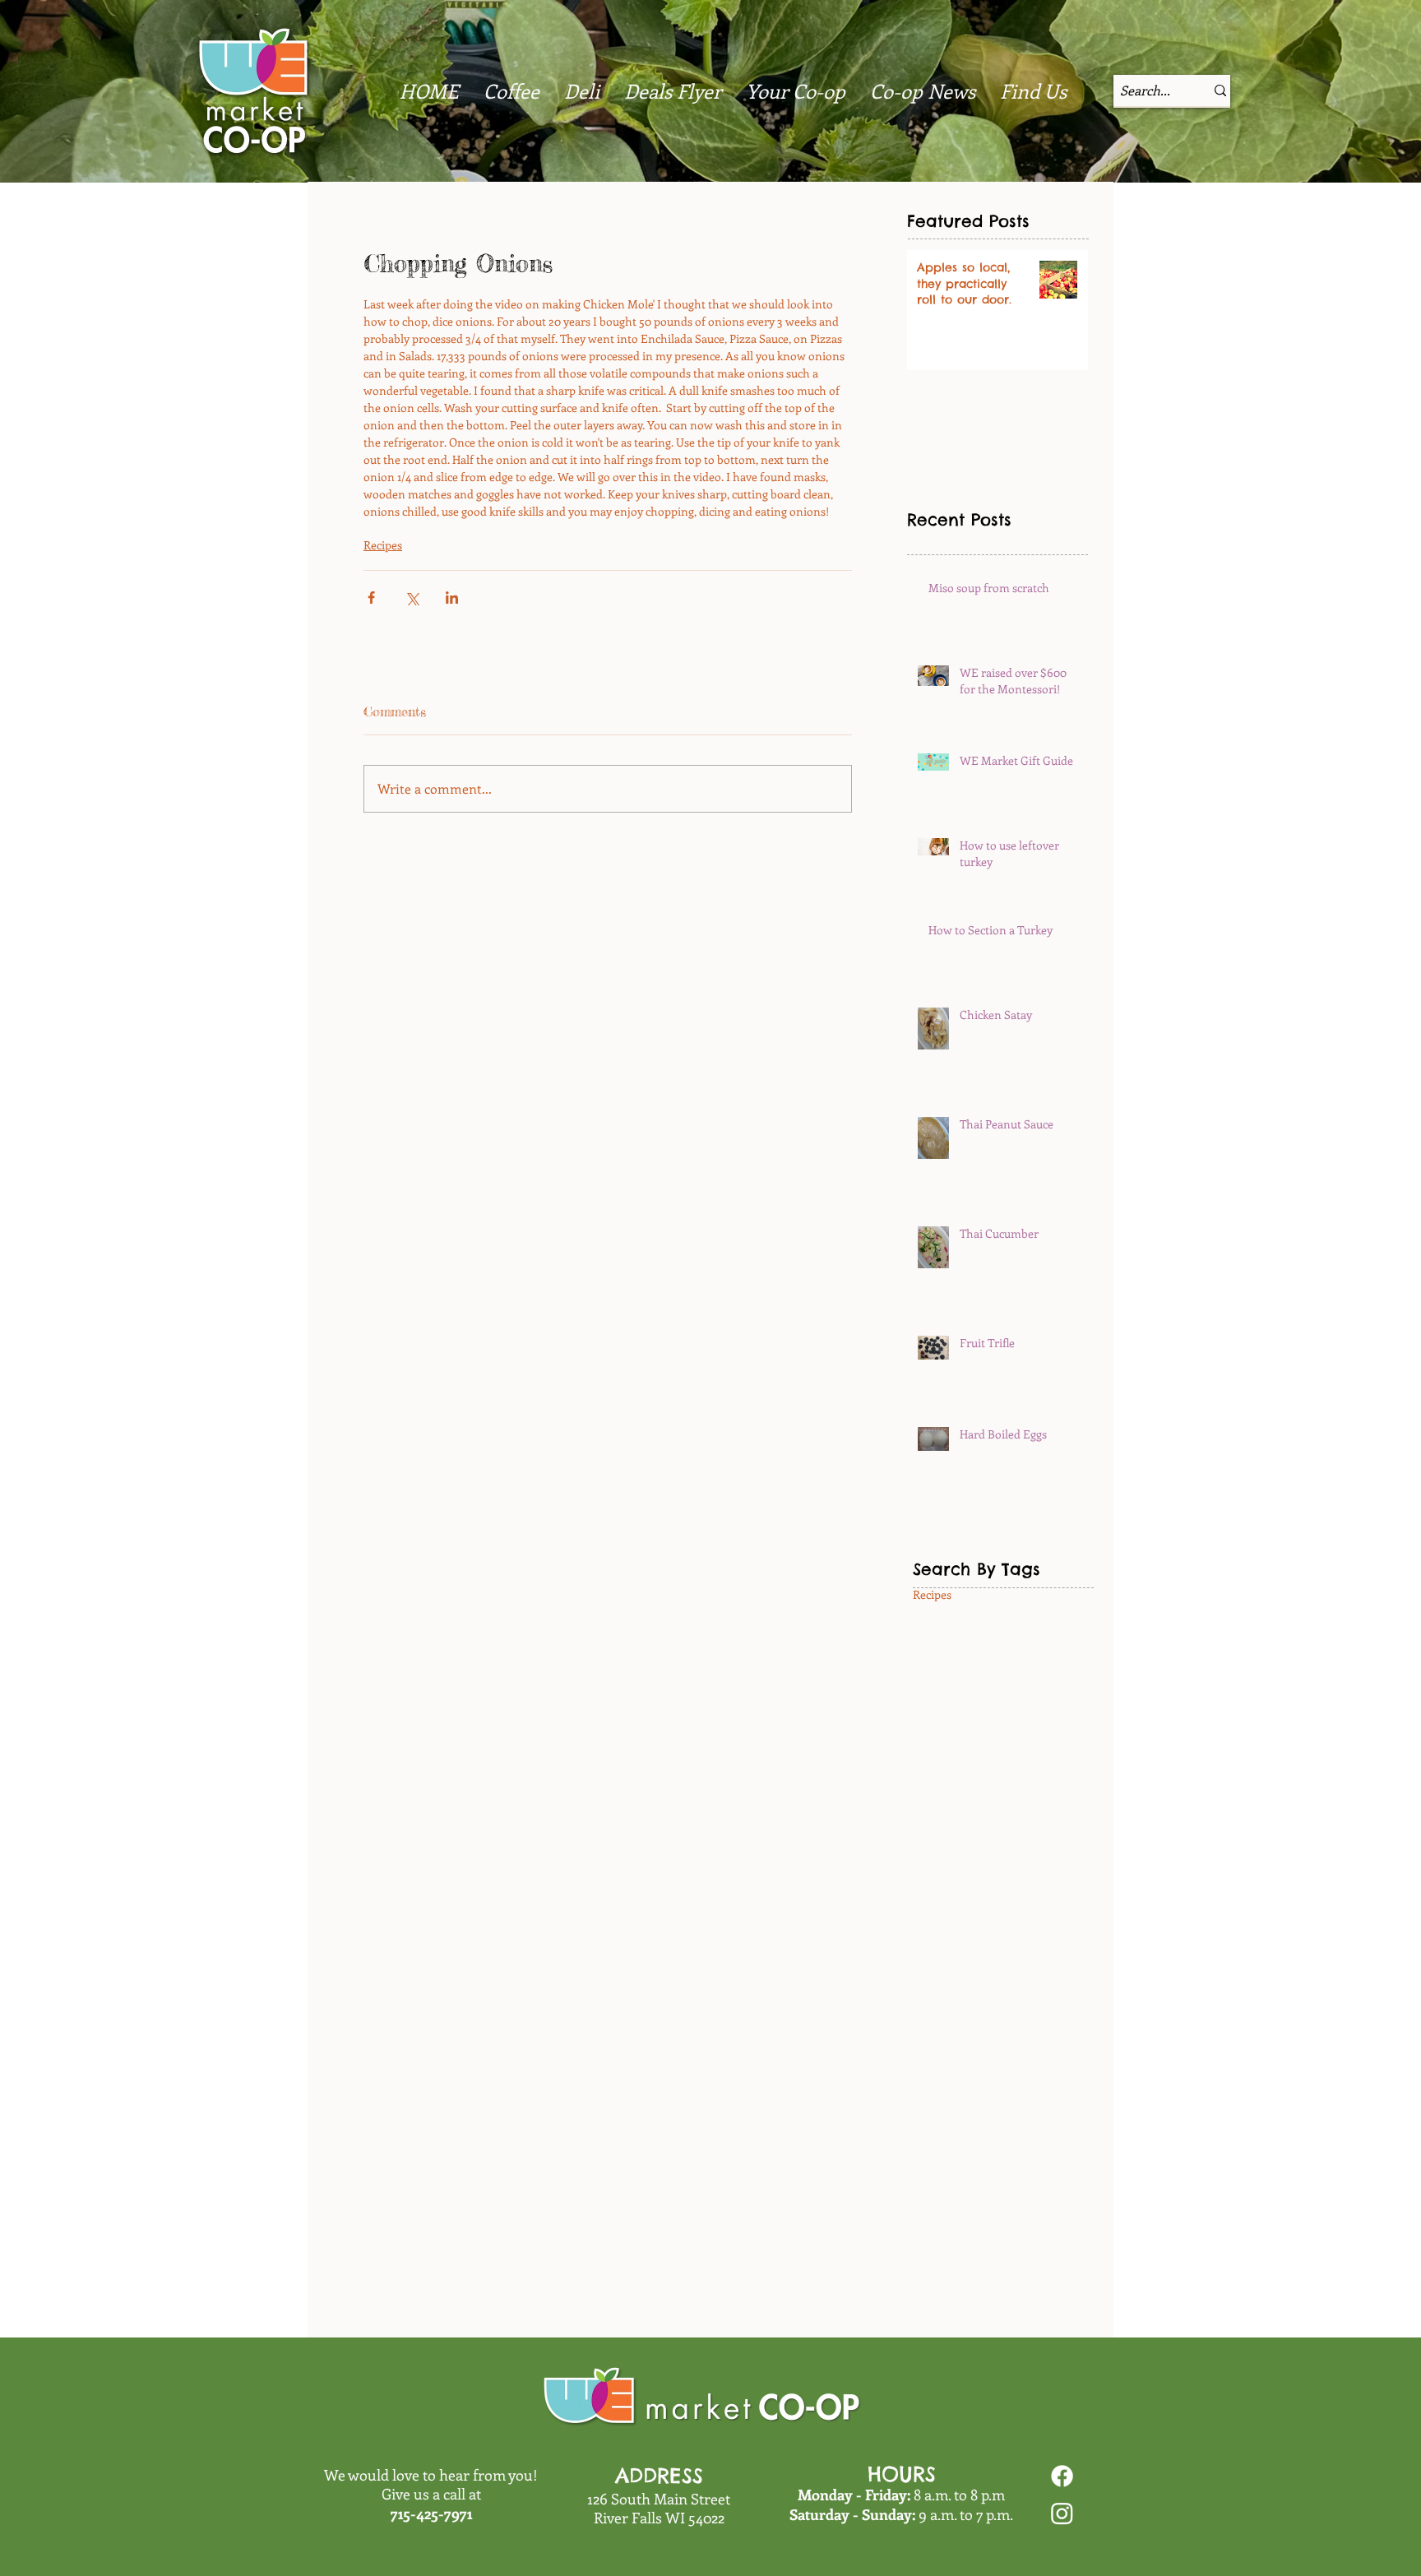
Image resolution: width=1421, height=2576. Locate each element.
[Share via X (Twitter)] (412, 598)
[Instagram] (1062, 2513)
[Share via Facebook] (371, 598)
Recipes (383, 545)
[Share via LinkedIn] (452, 598)
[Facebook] (1062, 2476)
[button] (923, 90)
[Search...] (1220, 90)
